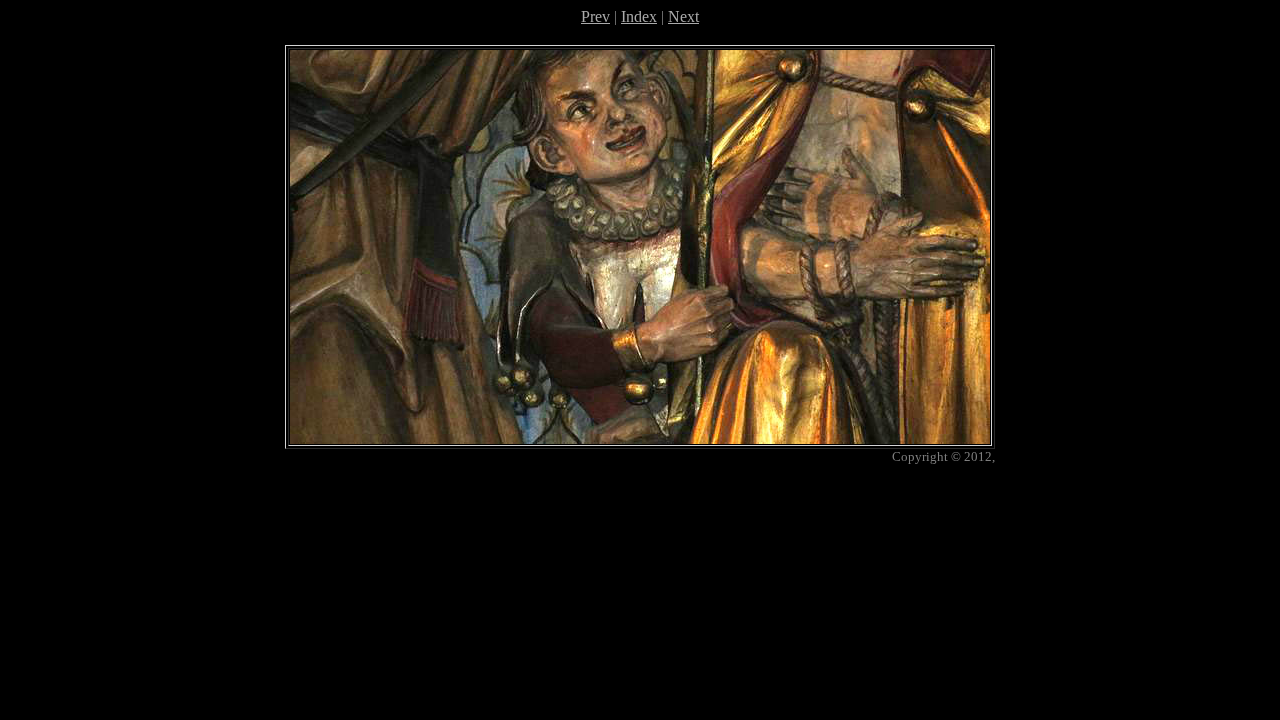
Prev (595, 16)
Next (683, 16)
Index (639, 16)
